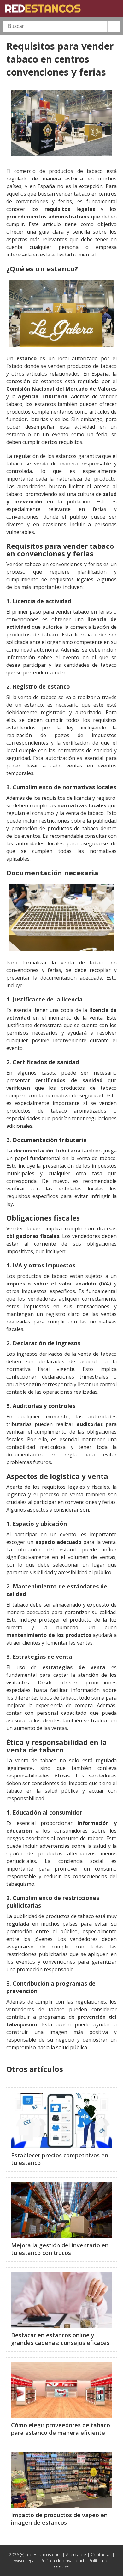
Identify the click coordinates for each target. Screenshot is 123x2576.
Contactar (101, 2555)
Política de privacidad (62, 2561)
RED (43, 9)
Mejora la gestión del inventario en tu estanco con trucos (60, 2249)
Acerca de (76, 2555)
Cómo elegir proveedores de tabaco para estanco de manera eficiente (61, 2429)
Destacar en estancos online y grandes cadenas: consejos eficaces (60, 2339)
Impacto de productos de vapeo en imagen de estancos (59, 2519)
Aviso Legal (25, 2561)
